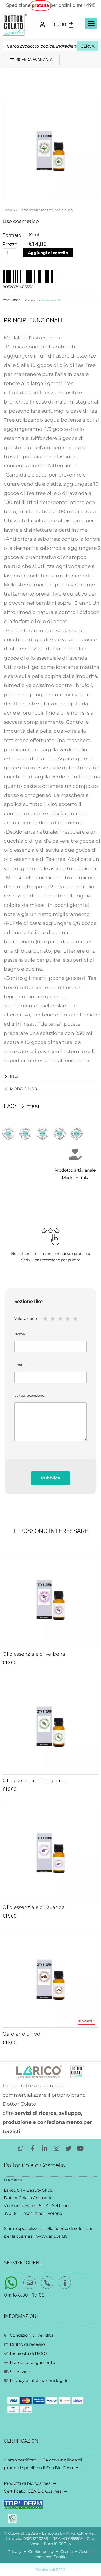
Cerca (88, 46)
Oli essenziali (27, 210)
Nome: (20, 1334)
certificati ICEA (33, 2460)
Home (8, 210)
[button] (91, 24)
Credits (67, 2552)
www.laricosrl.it (52, 2236)
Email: (20, 1365)
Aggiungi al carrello (48, 253)
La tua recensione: (30, 1395)
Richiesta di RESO (51, 2570)
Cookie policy (41, 2552)
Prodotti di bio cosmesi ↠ (30, 2483)
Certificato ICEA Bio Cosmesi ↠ (35, 2491)
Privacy (15, 2552)
